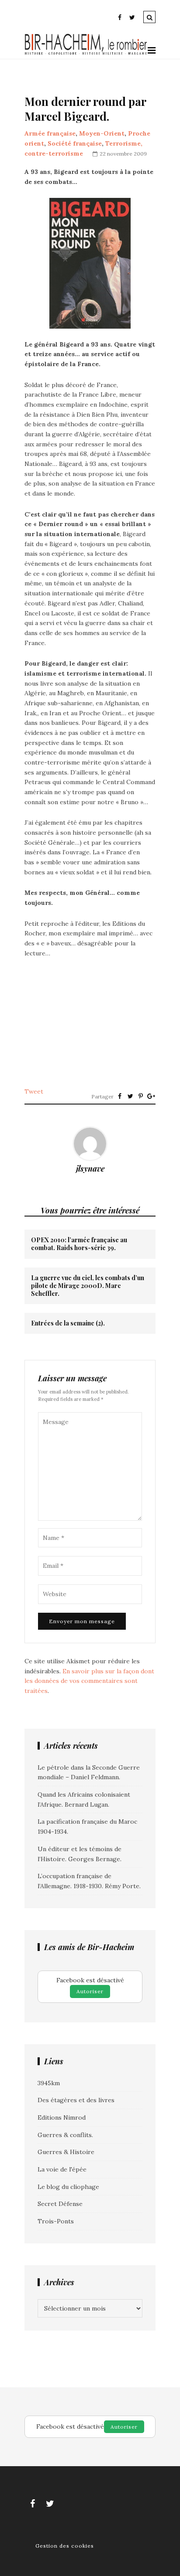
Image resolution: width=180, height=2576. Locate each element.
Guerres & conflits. (65, 2135)
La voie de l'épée (62, 2169)
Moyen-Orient (102, 133)
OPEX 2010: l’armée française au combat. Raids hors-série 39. (79, 1244)
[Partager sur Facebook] (120, 1096)
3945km (49, 2083)
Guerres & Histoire (66, 2152)
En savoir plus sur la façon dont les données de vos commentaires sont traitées (89, 1681)
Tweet (34, 1091)
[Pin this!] (141, 1096)
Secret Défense (60, 2204)
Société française (75, 143)
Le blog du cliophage (68, 2187)
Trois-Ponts (56, 2221)
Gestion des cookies (65, 2546)
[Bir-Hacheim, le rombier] (86, 54)
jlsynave (90, 1169)
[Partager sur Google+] (151, 1096)
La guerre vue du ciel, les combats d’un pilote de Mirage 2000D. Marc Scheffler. (88, 1286)
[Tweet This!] (130, 1096)
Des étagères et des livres (76, 2100)
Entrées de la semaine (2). (68, 1323)
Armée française (50, 133)
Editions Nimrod (62, 2117)
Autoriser (90, 1991)
